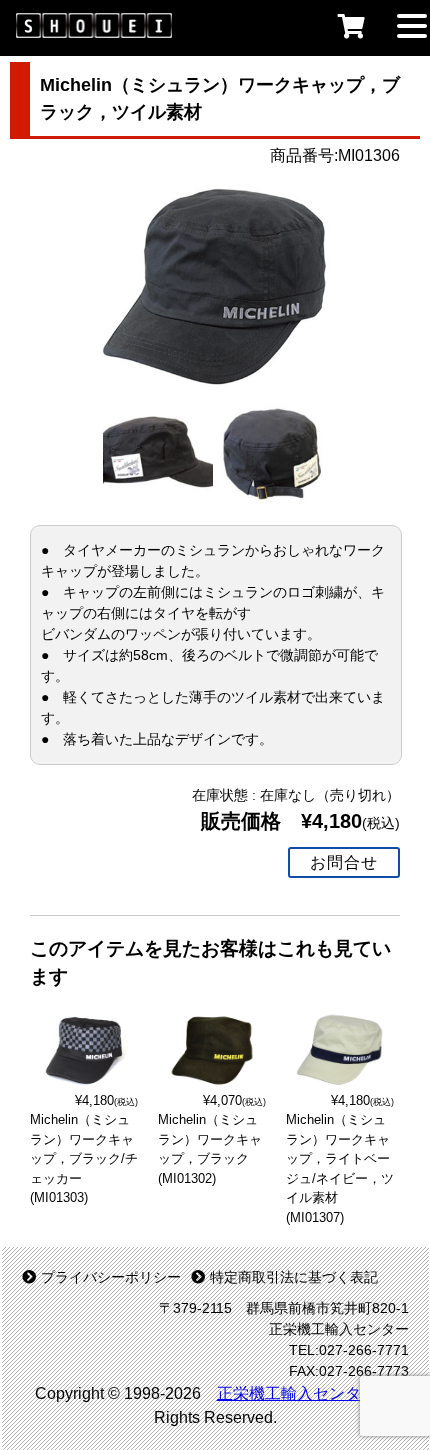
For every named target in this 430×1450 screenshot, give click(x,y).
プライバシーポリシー (111, 1277)
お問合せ (344, 862)
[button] (412, 24)
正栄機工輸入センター (297, 1393)
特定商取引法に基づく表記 (294, 1277)
